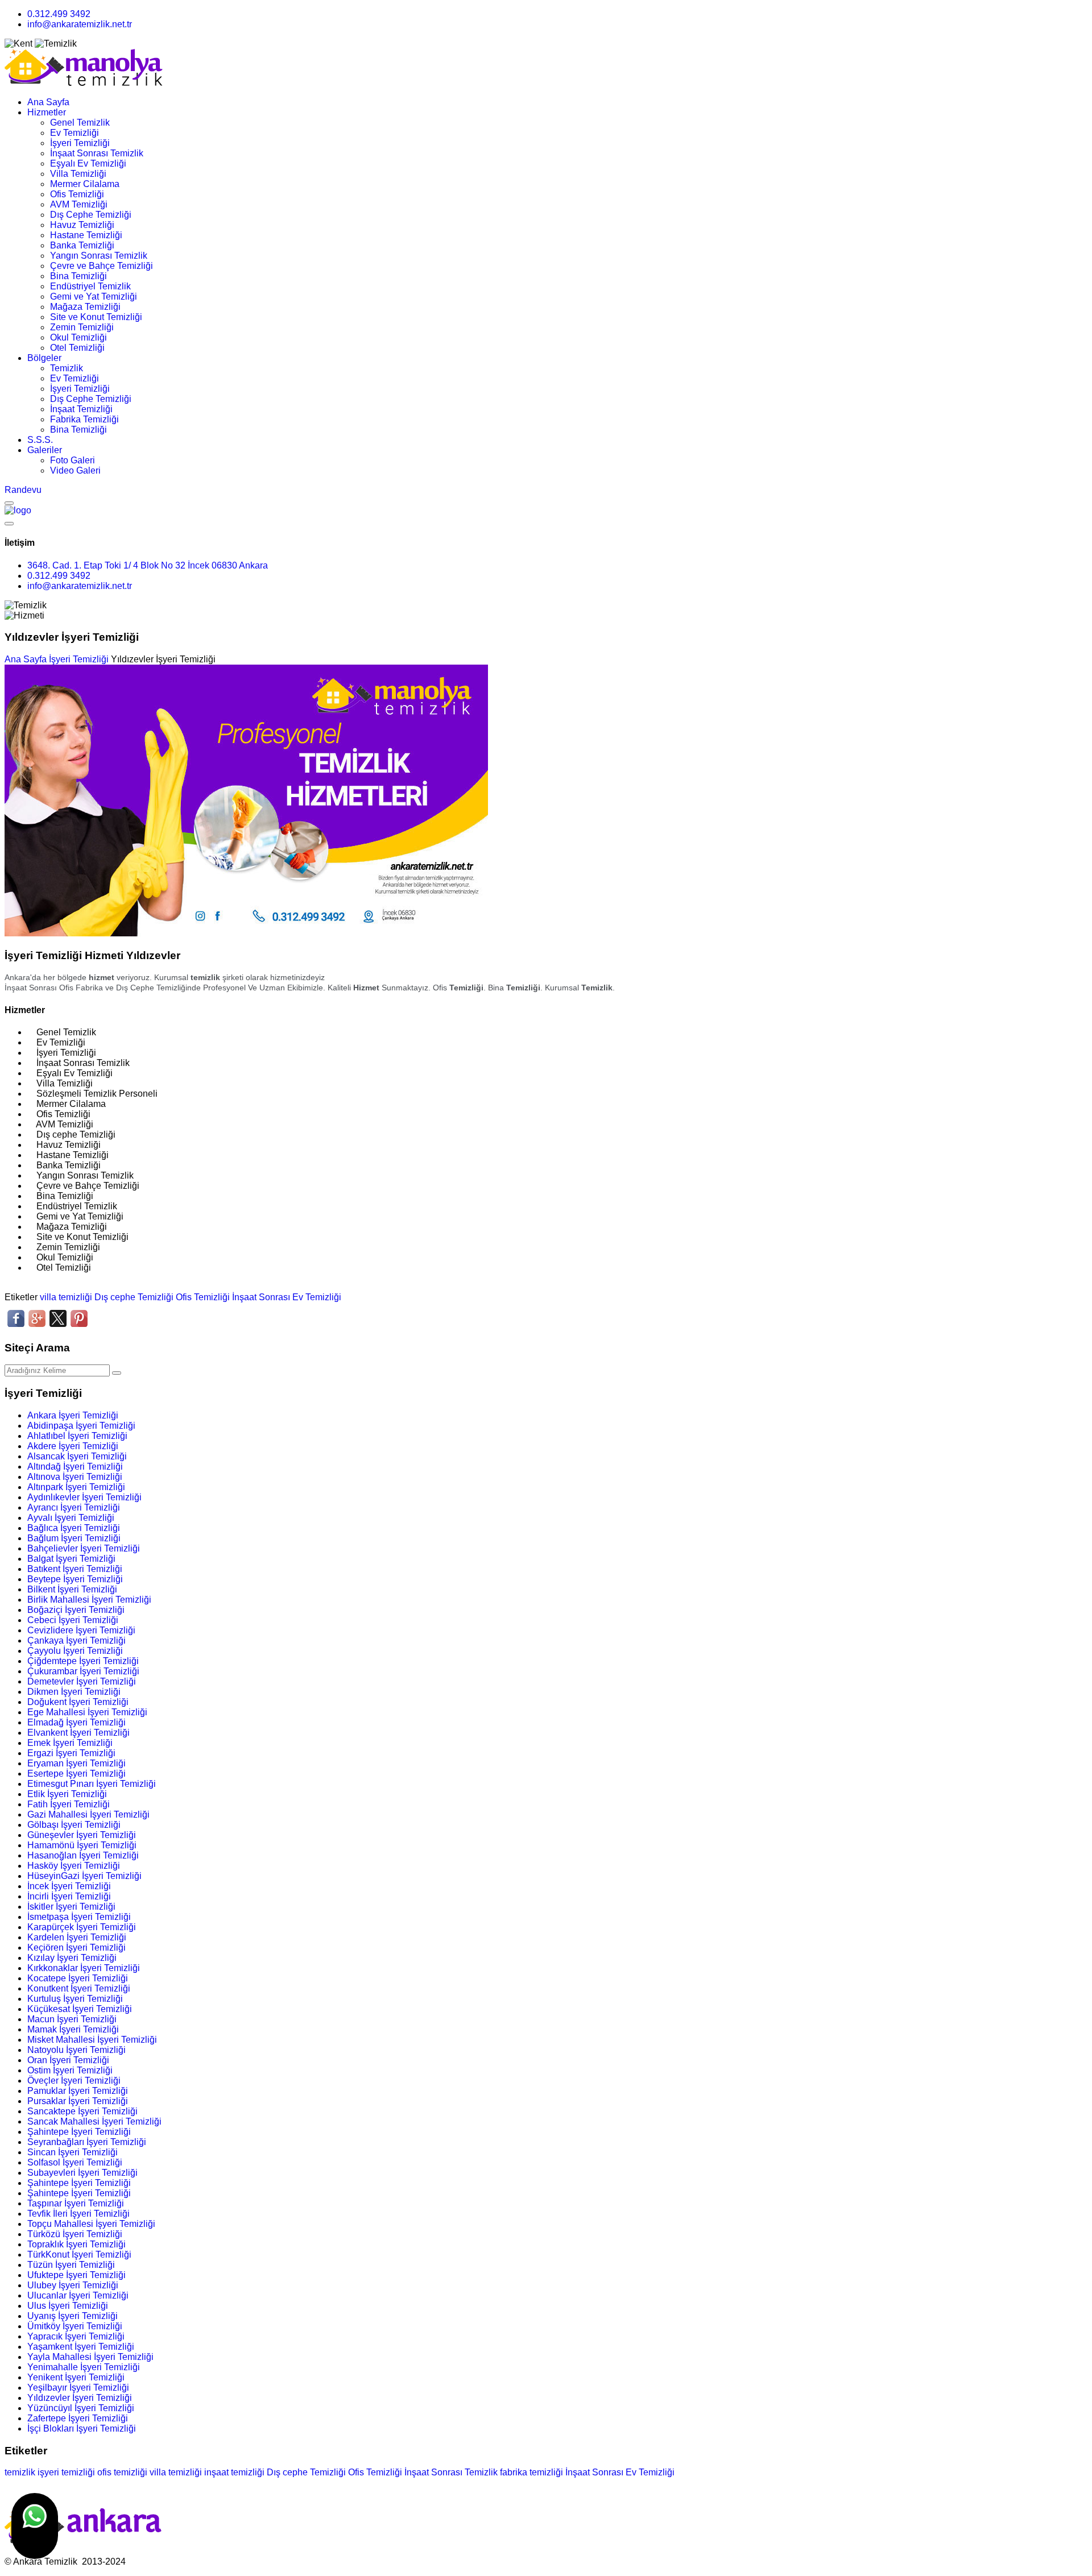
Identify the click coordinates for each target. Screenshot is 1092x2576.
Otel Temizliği (77, 348)
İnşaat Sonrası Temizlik (97, 153)
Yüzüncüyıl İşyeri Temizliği (81, 2408)
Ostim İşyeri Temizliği (70, 2070)
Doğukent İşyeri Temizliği (78, 1702)
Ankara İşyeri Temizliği (73, 1415)
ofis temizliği (122, 2472)
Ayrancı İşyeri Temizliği (74, 1507)
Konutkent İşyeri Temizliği (79, 1988)
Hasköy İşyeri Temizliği (74, 1866)
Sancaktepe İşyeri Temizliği (82, 2111)
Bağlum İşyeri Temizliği (74, 1538)
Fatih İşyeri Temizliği (69, 1804)
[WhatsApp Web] (35, 2526)
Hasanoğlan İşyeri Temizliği (83, 1855)
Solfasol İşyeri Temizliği (75, 2162)
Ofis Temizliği (77, 194)
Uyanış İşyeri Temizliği (73, 2316)
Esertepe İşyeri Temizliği (76, 1774)
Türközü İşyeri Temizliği (75, 2234)
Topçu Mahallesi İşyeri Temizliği (91, 2224)
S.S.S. (40, 440)
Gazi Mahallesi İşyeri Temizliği (88, 1814)
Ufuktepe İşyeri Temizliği (76, 2275)
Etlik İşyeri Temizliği (67, 1794)
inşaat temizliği (234, 2472)
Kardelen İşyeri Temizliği (77, 1937)
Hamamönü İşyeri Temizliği (82, 1845)
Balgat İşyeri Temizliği (71, 1559)
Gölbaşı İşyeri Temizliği (74, 1825)
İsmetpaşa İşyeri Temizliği (79, 1917)
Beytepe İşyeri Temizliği (75, 1579)
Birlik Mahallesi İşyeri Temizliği (89, 1600)
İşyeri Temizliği (80, 143)
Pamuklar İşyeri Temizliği (78, 2091)
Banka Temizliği (82, 245)
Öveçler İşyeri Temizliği (74, 2081)
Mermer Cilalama (85, 184)
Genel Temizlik (80, 123)
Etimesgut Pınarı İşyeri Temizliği (92, 1784)
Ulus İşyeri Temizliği (68, 2306)
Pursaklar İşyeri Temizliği (78, 2101)
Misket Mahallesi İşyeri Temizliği (92, 2040)
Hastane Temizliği (86, 235)
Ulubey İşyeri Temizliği (73, 2285)
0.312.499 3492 (59, 14)
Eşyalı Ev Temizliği (88, 163)
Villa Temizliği (78, 174)
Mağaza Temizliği (85, 307)
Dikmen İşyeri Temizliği (74, 1692)
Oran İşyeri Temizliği (68, 2060)
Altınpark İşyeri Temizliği (76, 1487)
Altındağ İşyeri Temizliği (75, 1467)
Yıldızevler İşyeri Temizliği (80, 2398)
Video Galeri (75, 470)
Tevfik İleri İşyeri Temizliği (78, 2214)
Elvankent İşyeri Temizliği (78, 1733)
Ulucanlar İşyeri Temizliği (78, 2295)
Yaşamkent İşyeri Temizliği (81, 2347)
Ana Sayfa (48, 102)
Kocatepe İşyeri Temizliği (78, 1978)
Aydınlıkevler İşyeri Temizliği (84, 1497)
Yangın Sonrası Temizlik (99, 256)
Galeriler (45, 450)
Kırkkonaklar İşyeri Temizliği (84, 1968)
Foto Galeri (73, 460)
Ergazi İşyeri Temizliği (71, 1753)
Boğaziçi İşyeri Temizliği (76, 1610)
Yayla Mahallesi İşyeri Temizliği (90, 2357)
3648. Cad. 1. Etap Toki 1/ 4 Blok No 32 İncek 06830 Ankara (148, 565)
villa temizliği (66, 1297)
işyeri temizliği (66, 2472)
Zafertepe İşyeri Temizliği (78, 2418)
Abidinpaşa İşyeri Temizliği (81, 1426)
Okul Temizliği (78, 337)
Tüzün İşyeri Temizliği (71, 2265)
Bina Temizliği (78, 276)
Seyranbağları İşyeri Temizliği (87, 2142)
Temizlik (67, 368)
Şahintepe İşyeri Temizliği (79, 2132)
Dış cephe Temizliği (134, 1297)
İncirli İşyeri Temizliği (69, 1896)
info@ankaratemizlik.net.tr (80, 24)
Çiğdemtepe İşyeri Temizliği (83, 1661)
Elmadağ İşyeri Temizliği (76, 1722)
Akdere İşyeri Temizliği (73, 1446)
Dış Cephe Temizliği (91, 215)
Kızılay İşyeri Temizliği (72, 1958)
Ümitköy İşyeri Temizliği (75, 2326)
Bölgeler (44, 358)
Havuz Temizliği (82, 225)
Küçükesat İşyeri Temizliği (80, 2009)
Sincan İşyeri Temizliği (73, 2152)
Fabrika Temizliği (84, 419)
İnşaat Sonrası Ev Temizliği (287, 1297)
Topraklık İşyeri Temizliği (76, 2244)
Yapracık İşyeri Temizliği (76, 2336)
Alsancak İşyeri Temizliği (77, 1456)
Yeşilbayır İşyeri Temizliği (78, 2388)
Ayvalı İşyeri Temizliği (71, 1518)
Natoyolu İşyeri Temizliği (76, 2050)
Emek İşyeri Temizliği (70, 1743)
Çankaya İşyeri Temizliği (76, 1640)
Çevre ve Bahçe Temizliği (102, 266)
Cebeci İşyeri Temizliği (73, 1620)
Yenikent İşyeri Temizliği (76, 2377)
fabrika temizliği (531, 2472)
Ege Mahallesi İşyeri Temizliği (87, 1712)
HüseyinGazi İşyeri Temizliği (84, 1876)
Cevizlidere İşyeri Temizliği (81, 1630)
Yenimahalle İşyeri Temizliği (84, 2367)
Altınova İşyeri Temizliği (75, 1477)
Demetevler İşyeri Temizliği (82, 1681)
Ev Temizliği (75, 133)
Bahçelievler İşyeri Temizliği (84, 1548)
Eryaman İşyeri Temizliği (76, 1763)
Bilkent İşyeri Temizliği (72, 1589)
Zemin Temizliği (82, 327)
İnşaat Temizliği (81, 409)
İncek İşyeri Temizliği (69, 1886)
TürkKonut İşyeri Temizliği (79, 2254)
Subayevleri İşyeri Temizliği (82, 2173)
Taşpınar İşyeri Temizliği (76, 2203)
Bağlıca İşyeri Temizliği (74, 1528)
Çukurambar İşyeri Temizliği (83, 1671)
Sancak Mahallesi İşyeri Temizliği (94, 2121)
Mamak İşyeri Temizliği (73, 2029)
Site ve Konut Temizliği (96, 317)
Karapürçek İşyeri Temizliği (82, 1927)
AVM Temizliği (79, 204)
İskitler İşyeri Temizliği (71, 1907)
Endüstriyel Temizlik (90, 286)
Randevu (23, 490)
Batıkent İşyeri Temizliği (75, 1569)
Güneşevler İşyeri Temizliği (82, 1835)
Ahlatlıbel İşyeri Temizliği (77, 1436)
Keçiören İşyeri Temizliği (76, 1947)
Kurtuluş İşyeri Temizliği (75, 1999)
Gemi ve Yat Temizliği (94, 296)
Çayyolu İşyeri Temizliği (75, 1651)
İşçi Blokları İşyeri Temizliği (82, 2428)
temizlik (20, 2472)
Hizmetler (47, 112)
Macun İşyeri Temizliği (72, 2019)
